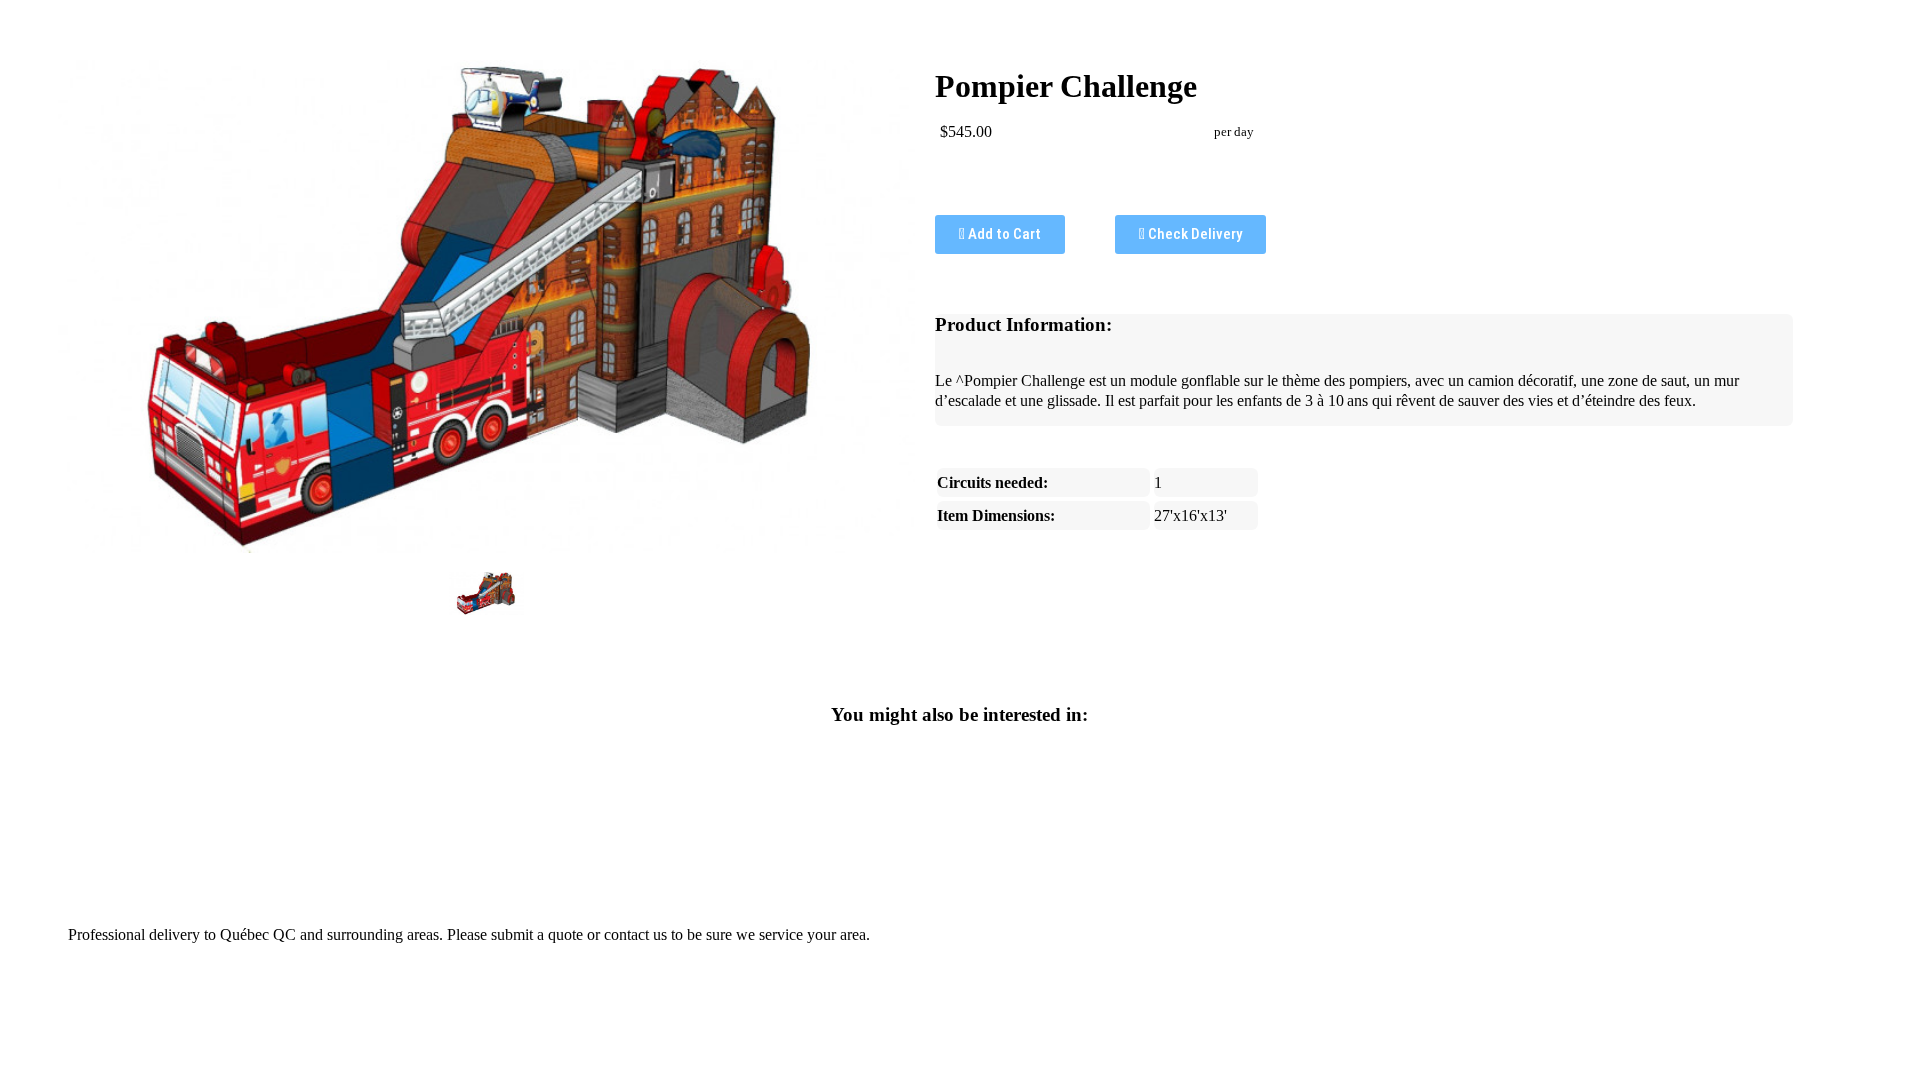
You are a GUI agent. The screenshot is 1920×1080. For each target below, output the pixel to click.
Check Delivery (1193, 234)
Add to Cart (1003, 234)
